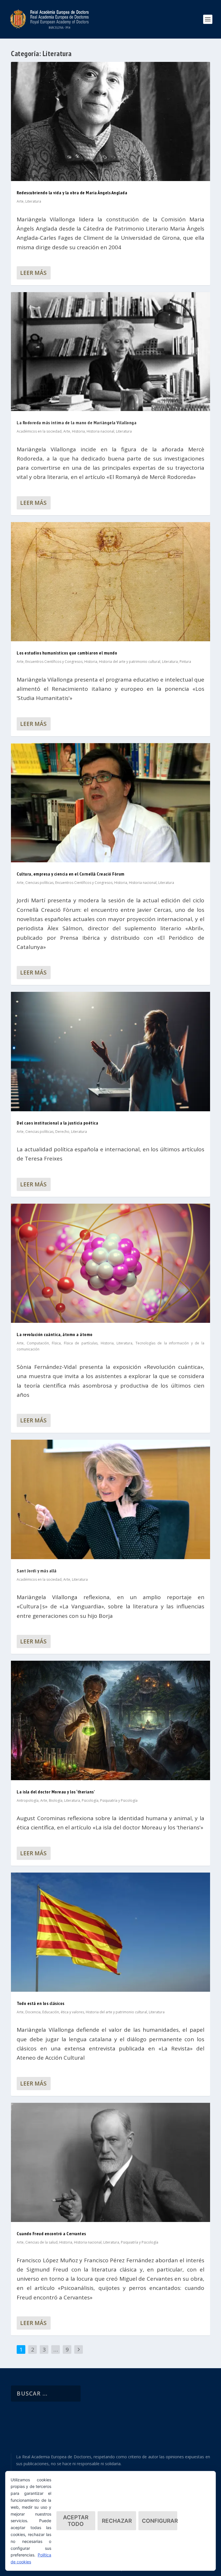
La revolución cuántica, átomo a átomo (55, 1334)
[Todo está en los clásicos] (110, 1932)
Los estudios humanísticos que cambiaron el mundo (67, 653)
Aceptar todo (76, 2521)
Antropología (28, 1800)
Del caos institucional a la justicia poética (57, 1123)
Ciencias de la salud (41, 2242)
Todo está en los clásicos (41, 2003)
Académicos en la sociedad (39, 431)
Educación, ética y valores (63, 2012)
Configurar (160, 2521)
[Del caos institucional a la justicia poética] (110, 1052)
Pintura (185, 662)
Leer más (33, 273)
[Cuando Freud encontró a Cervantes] (110, 2163)
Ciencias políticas (39, 883)
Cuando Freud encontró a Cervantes (51, 2233)
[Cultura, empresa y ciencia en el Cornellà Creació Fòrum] (110, 803)
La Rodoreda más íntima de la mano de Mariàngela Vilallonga (77, 423)
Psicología (90, 1800)
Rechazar (117, 2521)
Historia (78, 431)
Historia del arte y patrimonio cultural (130, 662)
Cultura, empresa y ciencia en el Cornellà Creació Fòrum (71, 874)
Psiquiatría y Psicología (119, 1800)
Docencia (33, 2012)
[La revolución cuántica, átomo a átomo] (110, 1263)
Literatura (33, 201)
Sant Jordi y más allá (37, 1571)
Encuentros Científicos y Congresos (54, 662)
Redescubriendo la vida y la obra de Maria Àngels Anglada (72, 193)
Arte (20, 201)
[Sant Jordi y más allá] (110, 1499)
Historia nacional (100, 431)
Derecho (62, 1132)
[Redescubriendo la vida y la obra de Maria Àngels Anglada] (110, 121)
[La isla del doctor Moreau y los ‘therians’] (110, 1720)
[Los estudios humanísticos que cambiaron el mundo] (110, 582)
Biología (56, 1800)
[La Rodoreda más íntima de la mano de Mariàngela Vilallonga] (110, 352)
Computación (38, 1343)
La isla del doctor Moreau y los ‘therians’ (56, 1792)
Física (56, 1343)
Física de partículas (81, 1343)
